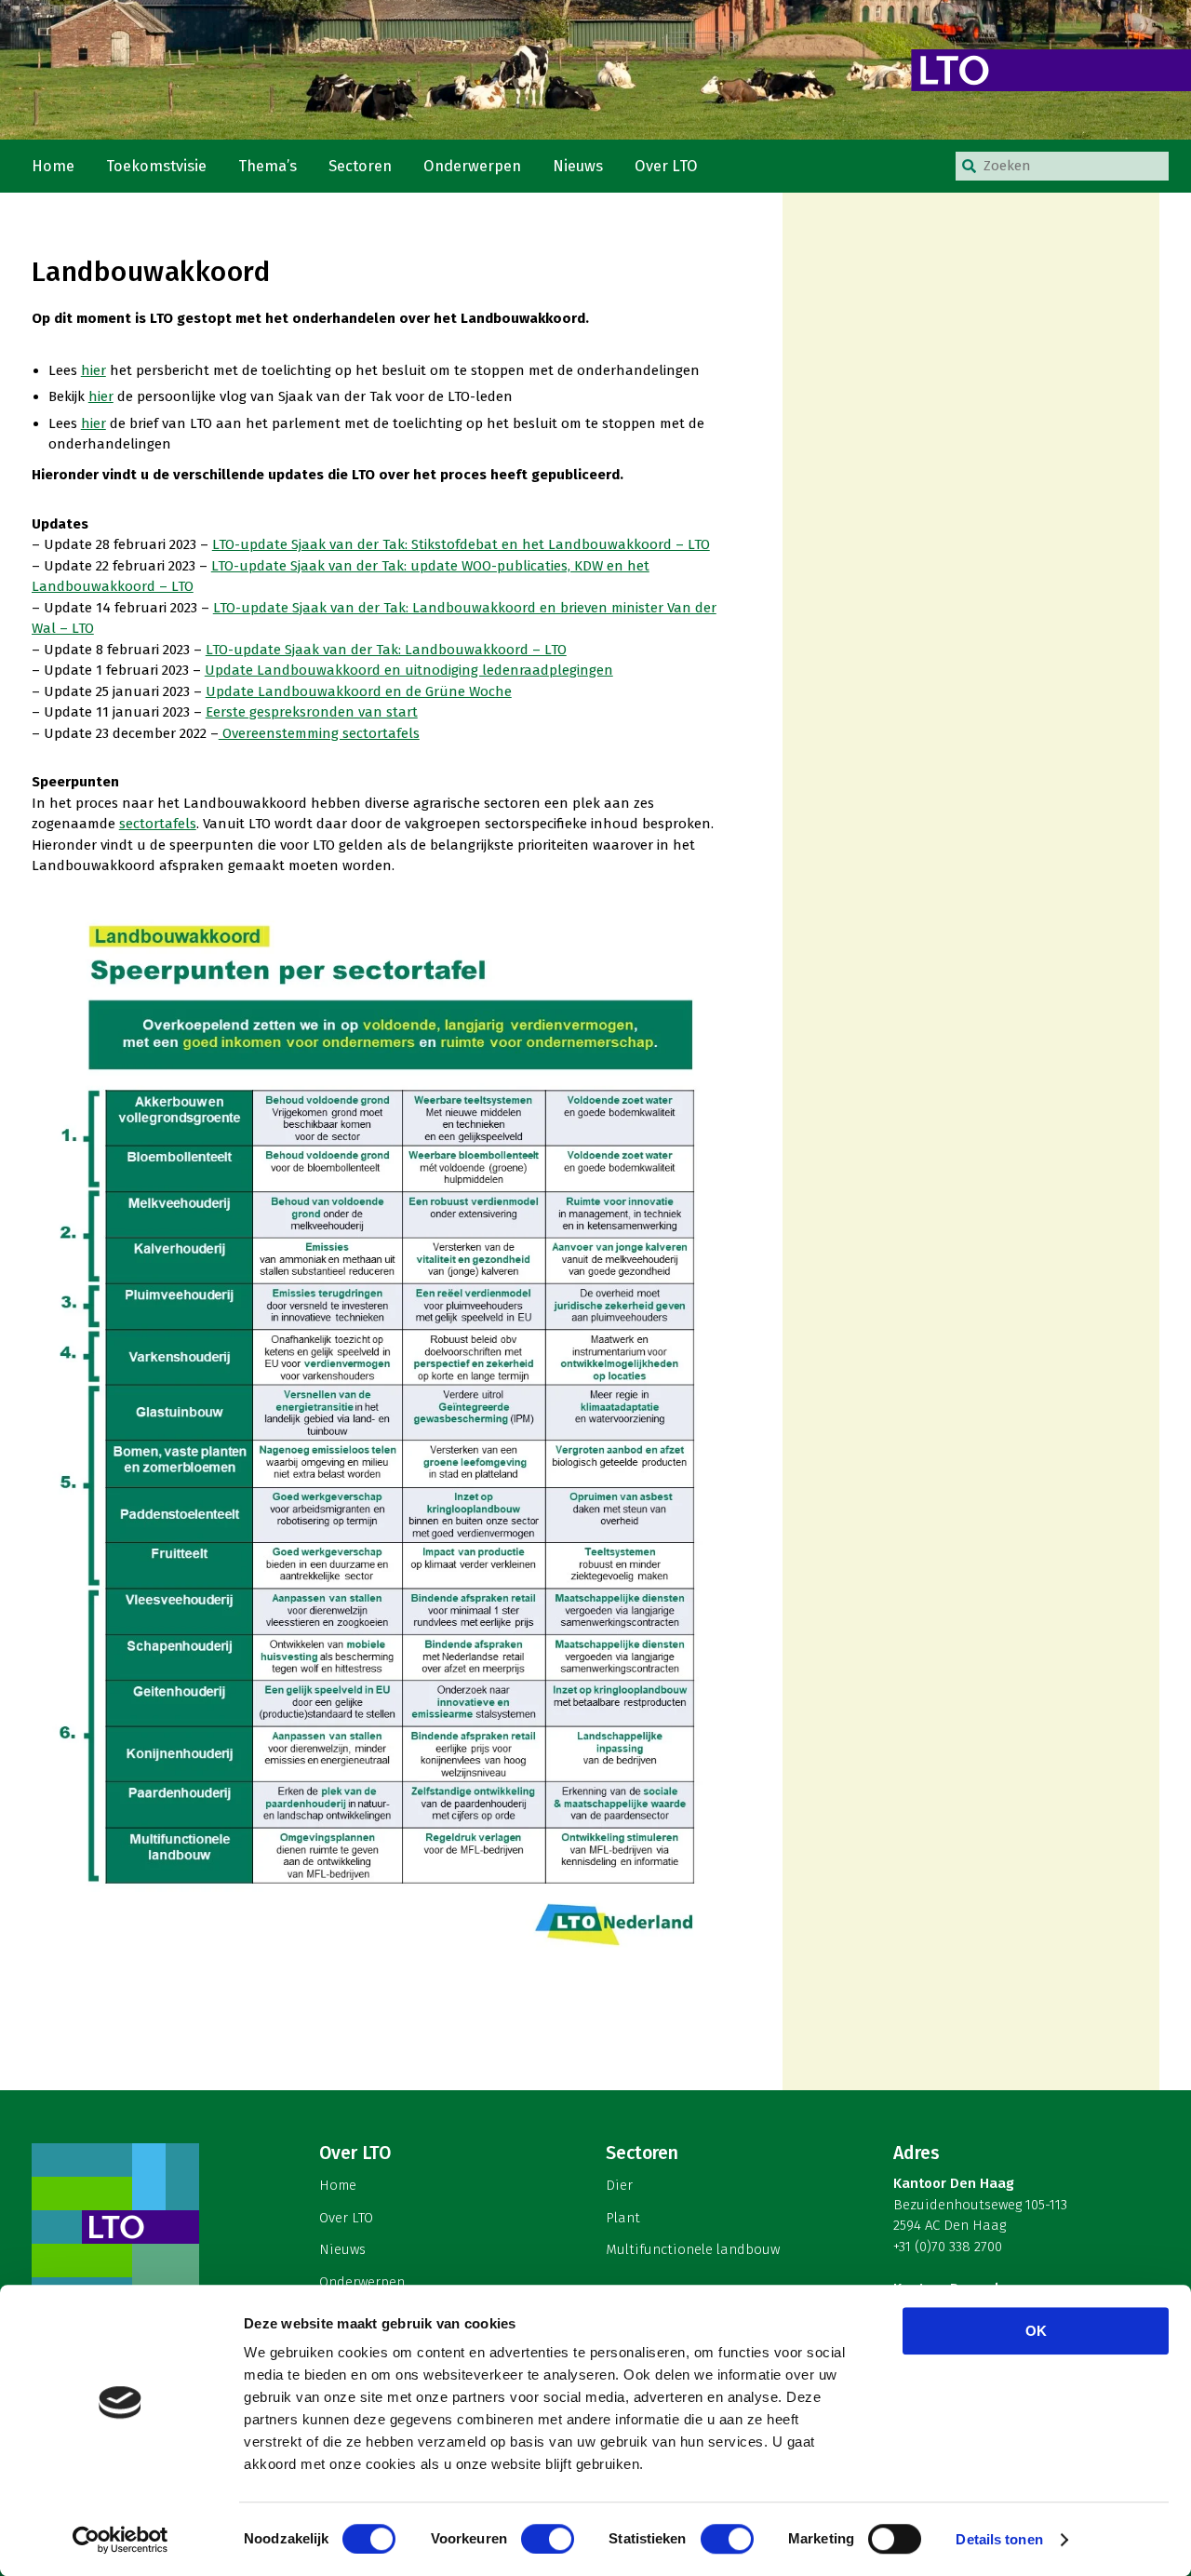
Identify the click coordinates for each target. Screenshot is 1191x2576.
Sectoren (360, 166)
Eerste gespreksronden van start (312, 712)
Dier (619, 2185)
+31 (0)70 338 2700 (948, 2247)
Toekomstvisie (156, 166)
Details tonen (999, 2539)
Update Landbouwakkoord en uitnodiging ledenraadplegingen (409, 670)
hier (94, 370)
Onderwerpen (472, 166)
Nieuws (578, 166)
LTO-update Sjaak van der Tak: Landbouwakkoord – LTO (386, 650)
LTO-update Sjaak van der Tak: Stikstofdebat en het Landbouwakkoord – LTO (461, 544)
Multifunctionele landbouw (693, 2249)
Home (53, 166)
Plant (623, 2218)
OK (1036, 2331)
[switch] (548, 2539)
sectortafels (158, 824)
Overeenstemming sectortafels (319, 733)
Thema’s (268, 166)
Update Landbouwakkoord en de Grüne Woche (359, 691)
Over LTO (666, 166)
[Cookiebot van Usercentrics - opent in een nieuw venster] (120, 2540)
